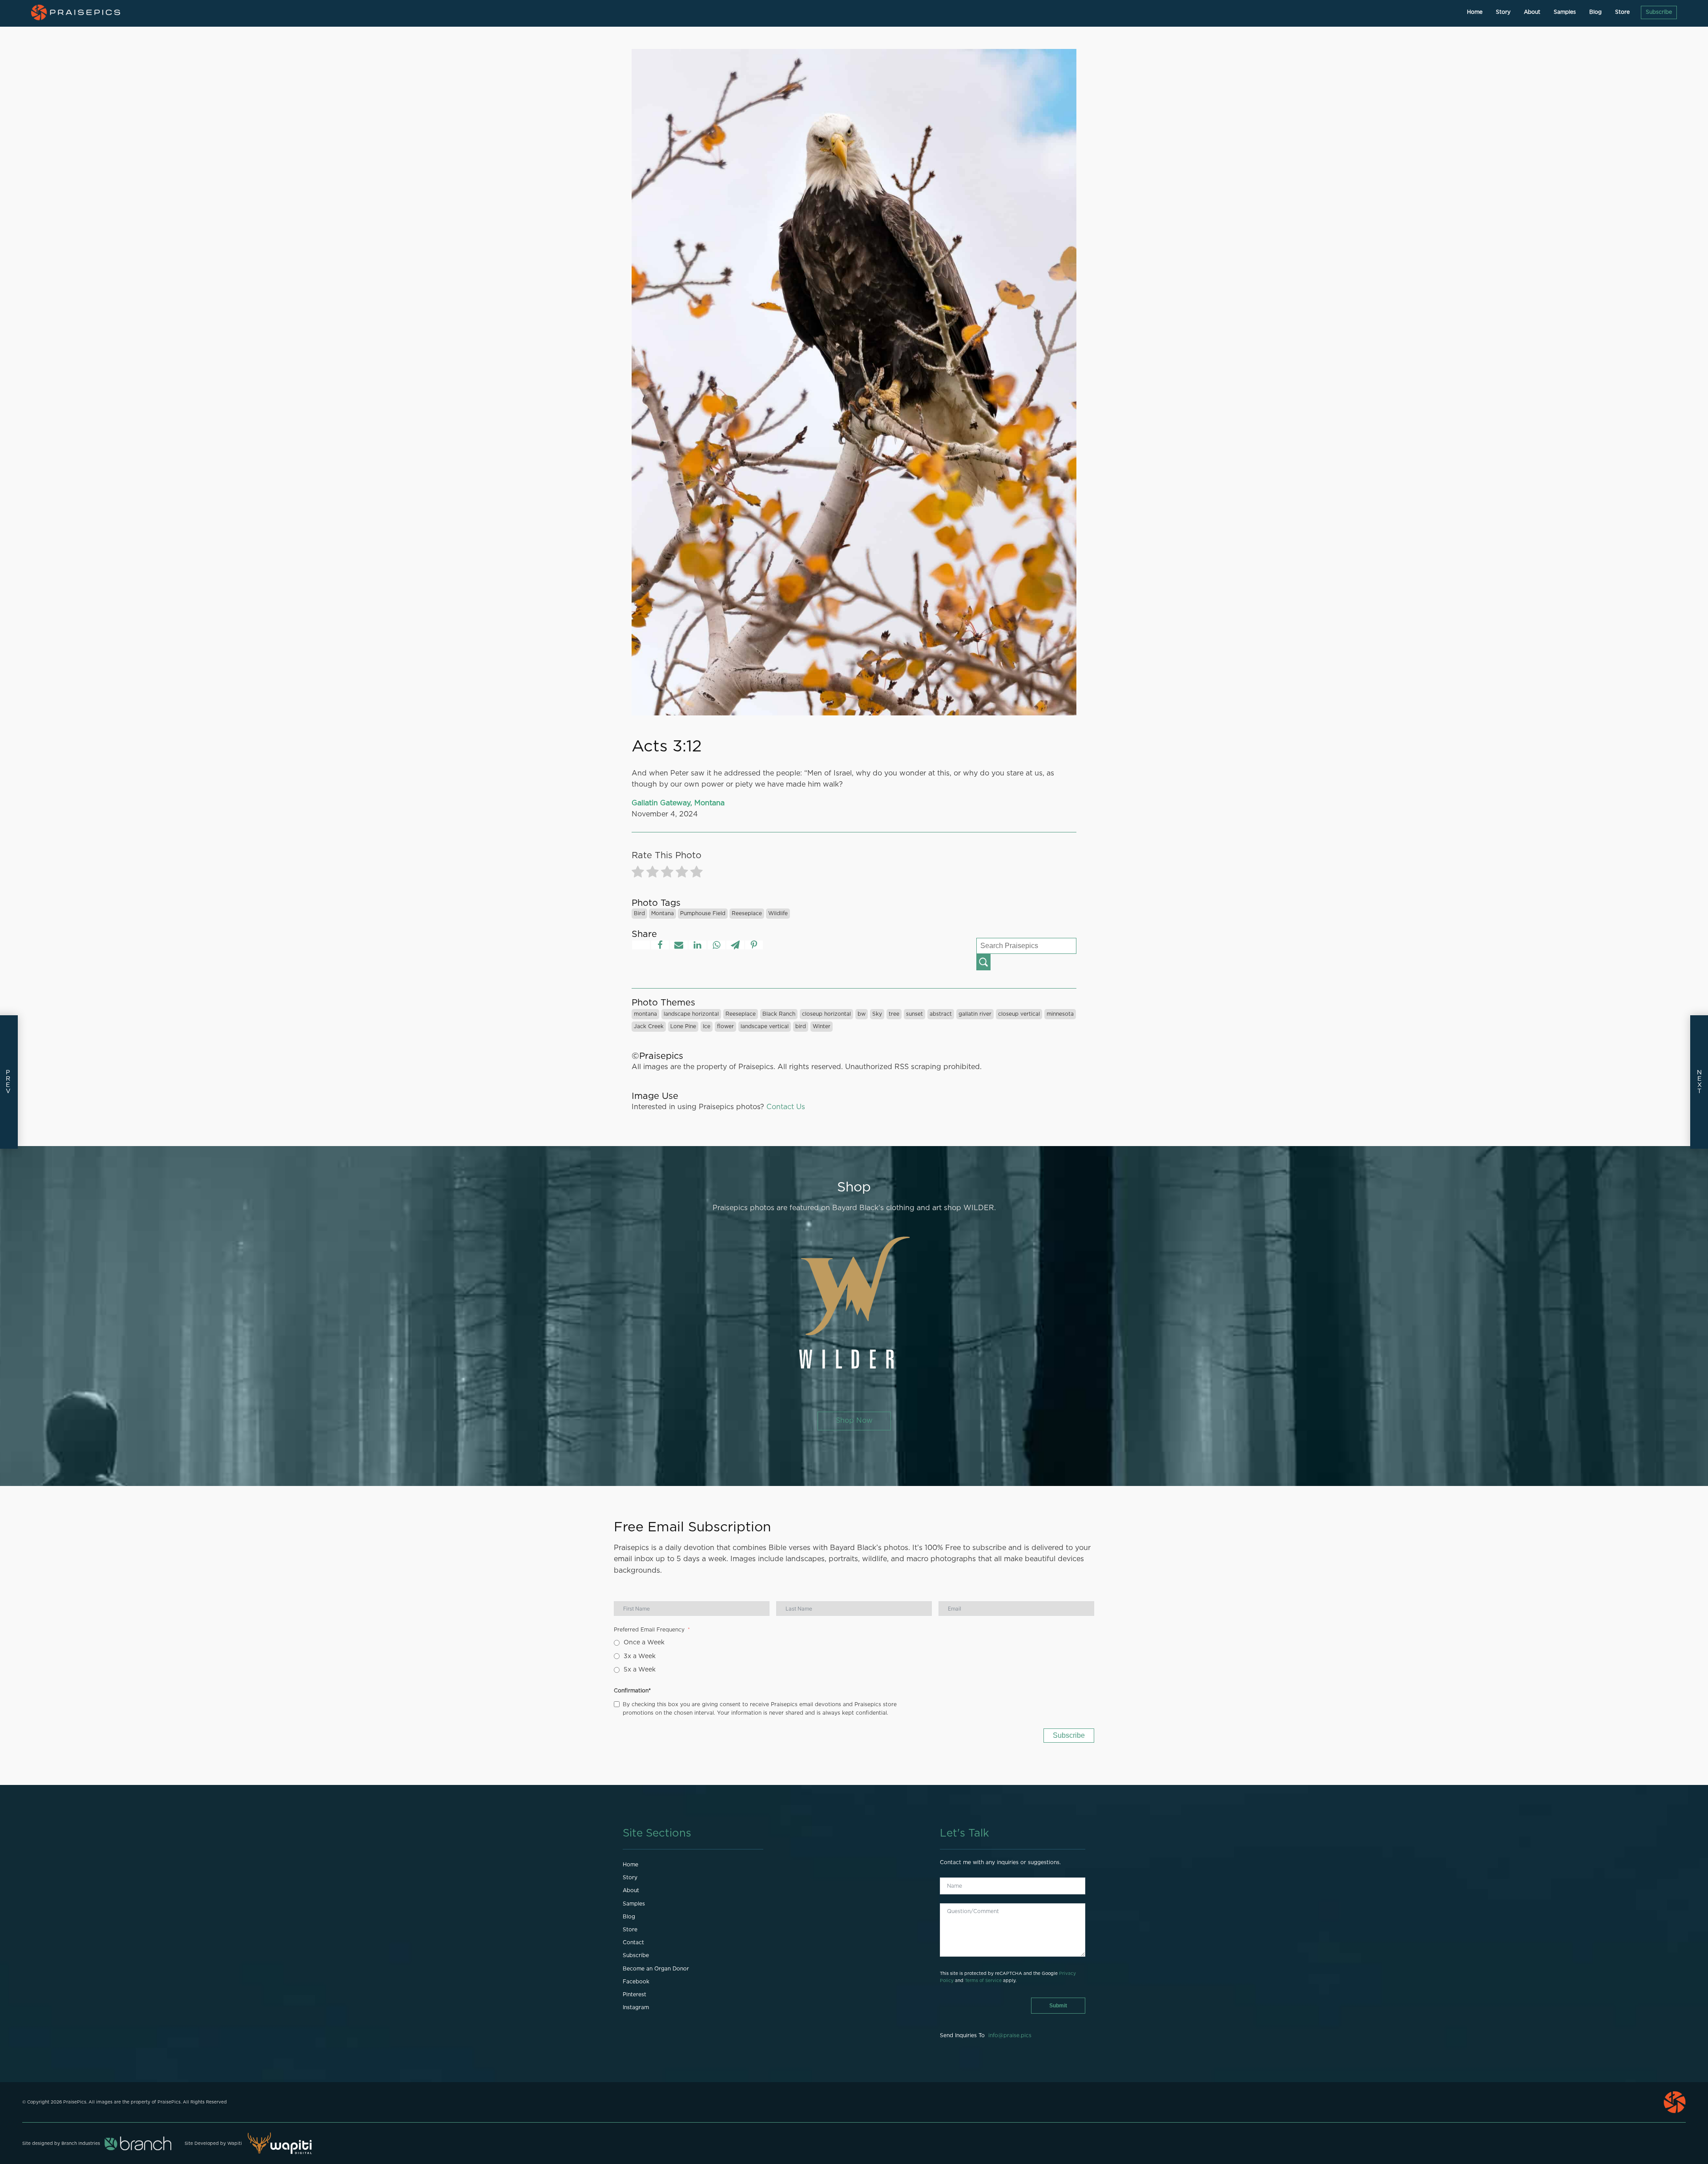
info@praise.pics (1010, 2035)
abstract (941, 1014)
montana (663, 913)
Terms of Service (983, 1981)
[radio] (638, 874)
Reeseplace (747, 913)
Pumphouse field (703, 913)
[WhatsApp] (717, 945)
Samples (1565, 12)
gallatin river (975, 1014)
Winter (822, 1026)
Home (1475, 12)
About (1532, 12)
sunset (914, 1014)
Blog (1595, 12)
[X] (641, 945)
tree (894, 1014)
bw (862, 1014)
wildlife (778, 913)
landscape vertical (765, 1026)
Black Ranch (779, 1014)
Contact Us (786, 1107)
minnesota (1060, 1014)
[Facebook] (660, 945)
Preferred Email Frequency (649, 1630)
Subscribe (1659, 12)
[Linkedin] (697, 945)
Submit (1058, 2006)
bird (639, 913)
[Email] (679, 945)
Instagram (636, 2007)
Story (1503, 12)
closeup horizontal (826, 1014)
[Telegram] (735, 945)
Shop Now (854, 1421)
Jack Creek (649, 1026)
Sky (877, 1014)
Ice (707, 1026)
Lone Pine (683, 1026)
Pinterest (634, 1994)
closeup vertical (1019, 1014)
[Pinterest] (754, 945)
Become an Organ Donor (656, 1969)
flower (725, 1026)
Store (1622, 12)
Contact (633, 1942)
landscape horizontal (691, 1014)
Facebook (636, 1982)
